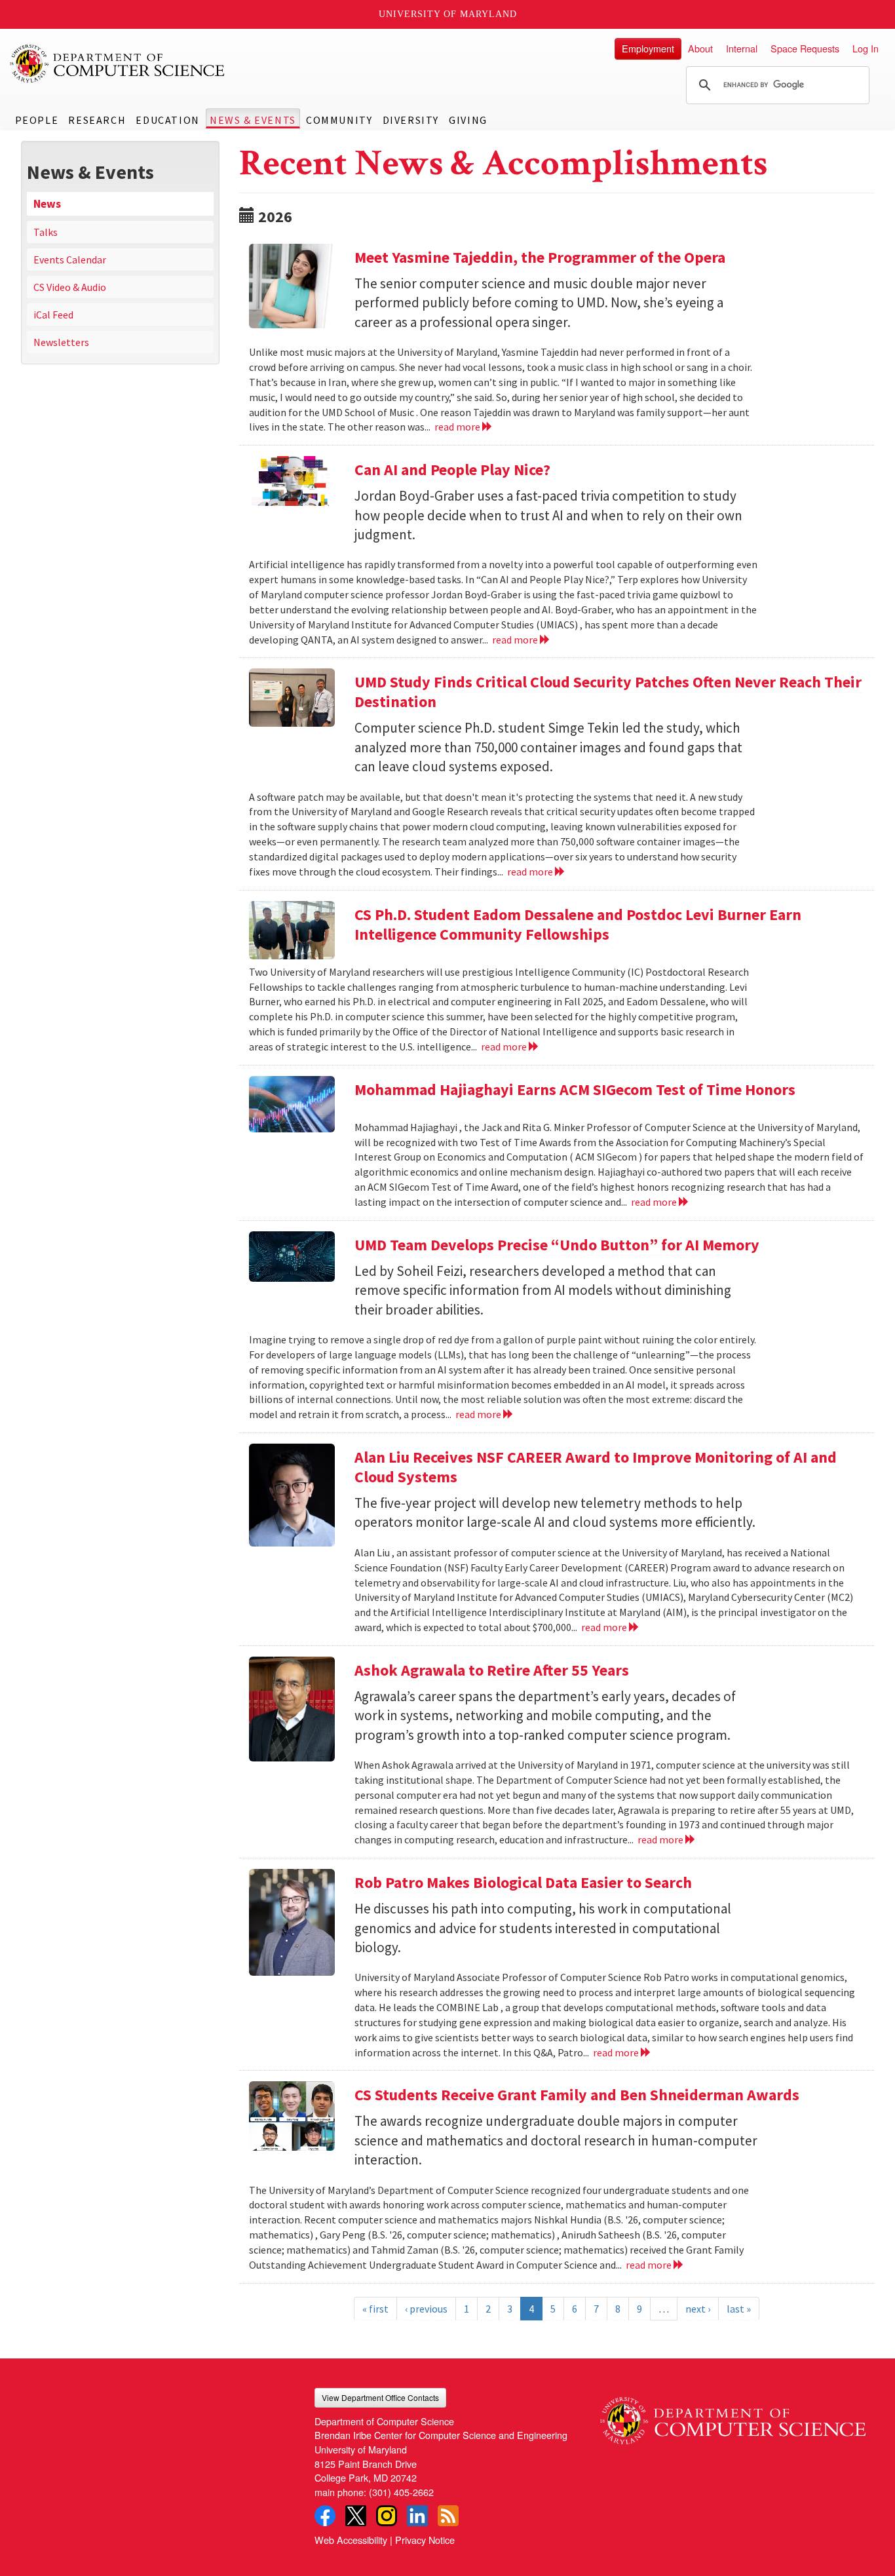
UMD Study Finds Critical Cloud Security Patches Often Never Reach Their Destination (608, 692)
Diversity (411, 120)
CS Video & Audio (70, 287)
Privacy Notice (425, 2540)
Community (339, 120)
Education (167, 120)
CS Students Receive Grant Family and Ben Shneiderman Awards (577, 2095)
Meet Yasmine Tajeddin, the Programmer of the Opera (540, 257)
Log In (866, 48)
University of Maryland (448, 14)
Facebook (325, 2516)
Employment (648, 48)
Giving (468, 120)
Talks (46, 232)
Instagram (387, 2516)
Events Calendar (70, 260)
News (47, 204)
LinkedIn (417, 2516)
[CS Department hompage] (733, 2416)
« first (375, 2309)
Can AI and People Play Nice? (452, 470)
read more (458, 427)
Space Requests (805, 48)
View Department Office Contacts (380, 2397)
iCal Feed (53, 315)
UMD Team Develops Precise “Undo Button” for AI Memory (557, 1245)
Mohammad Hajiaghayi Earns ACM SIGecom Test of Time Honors (575, 1089)
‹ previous (426, 2309)
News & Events (253, 120)
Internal (742, 48)
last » (739, 2309)
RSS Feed (448, 2516)
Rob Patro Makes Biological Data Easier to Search (523, 1882)
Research (97, 120)
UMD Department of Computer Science (118, 64)
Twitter (356, 2516)
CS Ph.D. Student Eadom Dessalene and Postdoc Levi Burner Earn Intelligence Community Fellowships (578, 924)
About (700, 48)
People (37, 120)
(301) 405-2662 (401, 2492)
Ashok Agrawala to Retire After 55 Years (492, 1670)
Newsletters (61, 342)
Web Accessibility (351, 2540)
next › (698, 2309)
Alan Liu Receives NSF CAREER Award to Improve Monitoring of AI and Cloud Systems (596, 1467)
